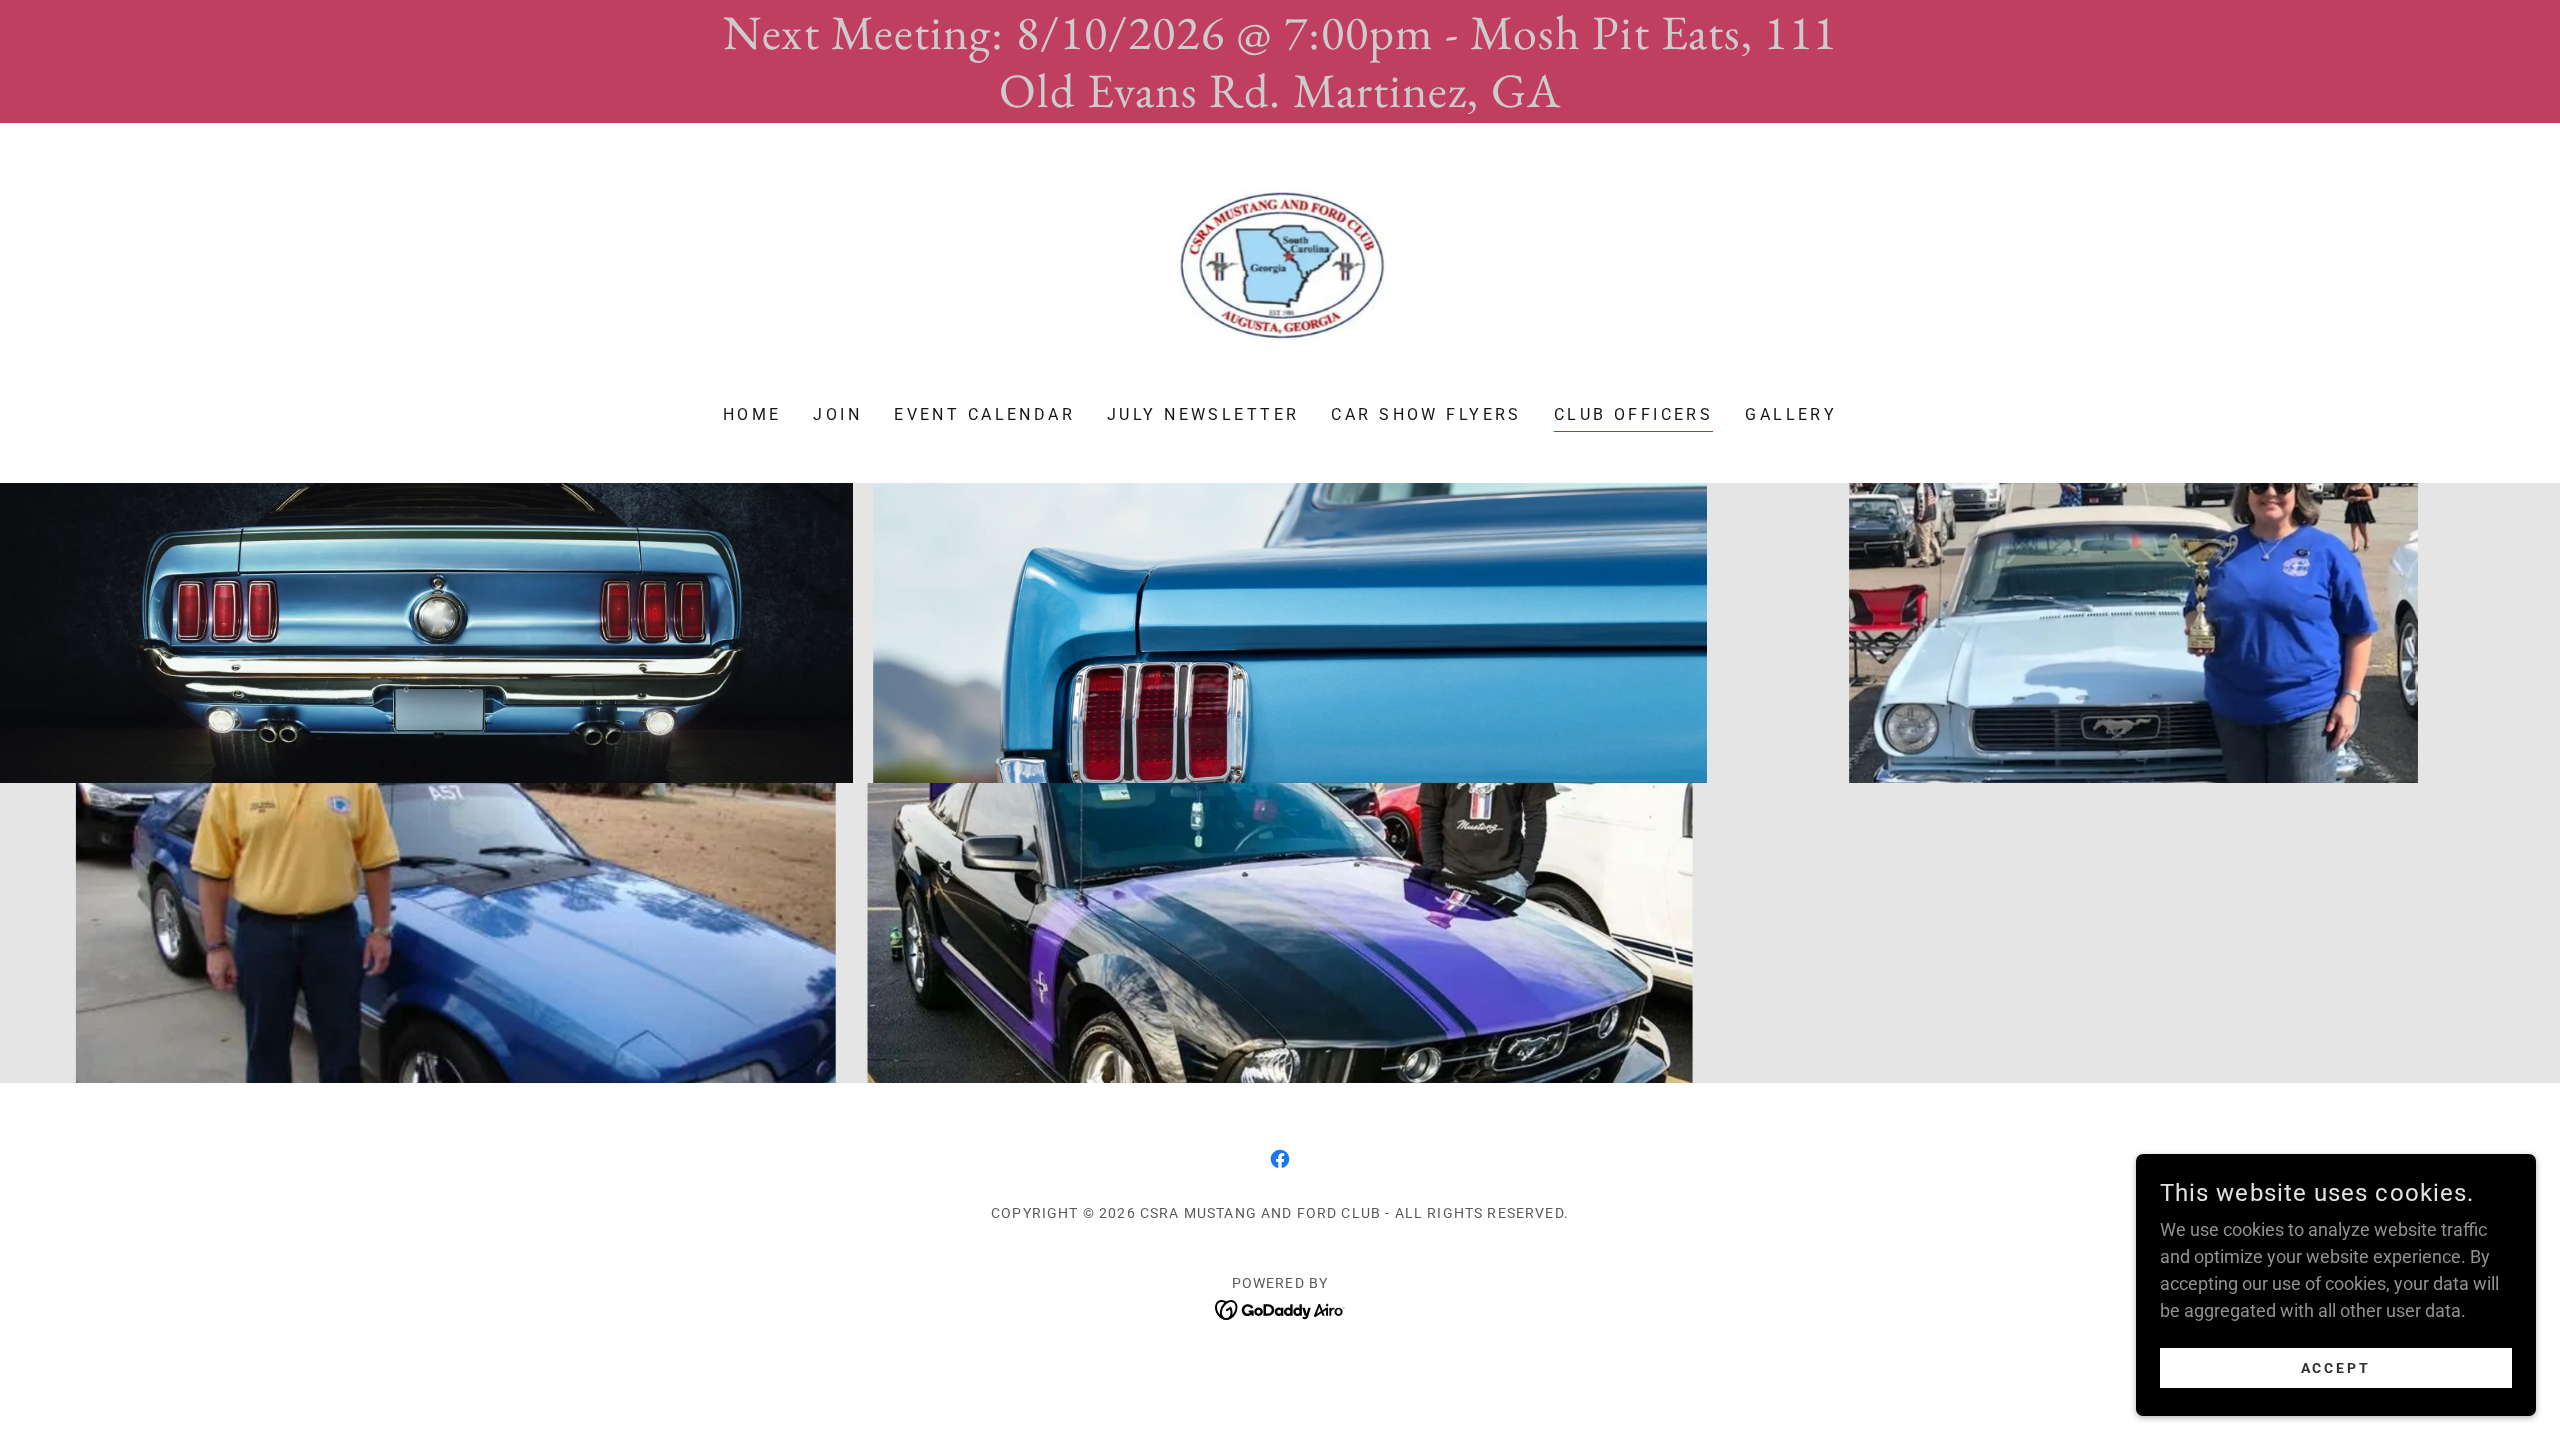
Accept (2336, 1368)
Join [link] (837, 414)
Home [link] (752, 414)
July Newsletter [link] (1203, 414)
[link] (1280, 277)
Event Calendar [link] (984, 414)
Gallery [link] (1791, 414)
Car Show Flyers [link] (1426, 414)
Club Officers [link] (1634, 414)
